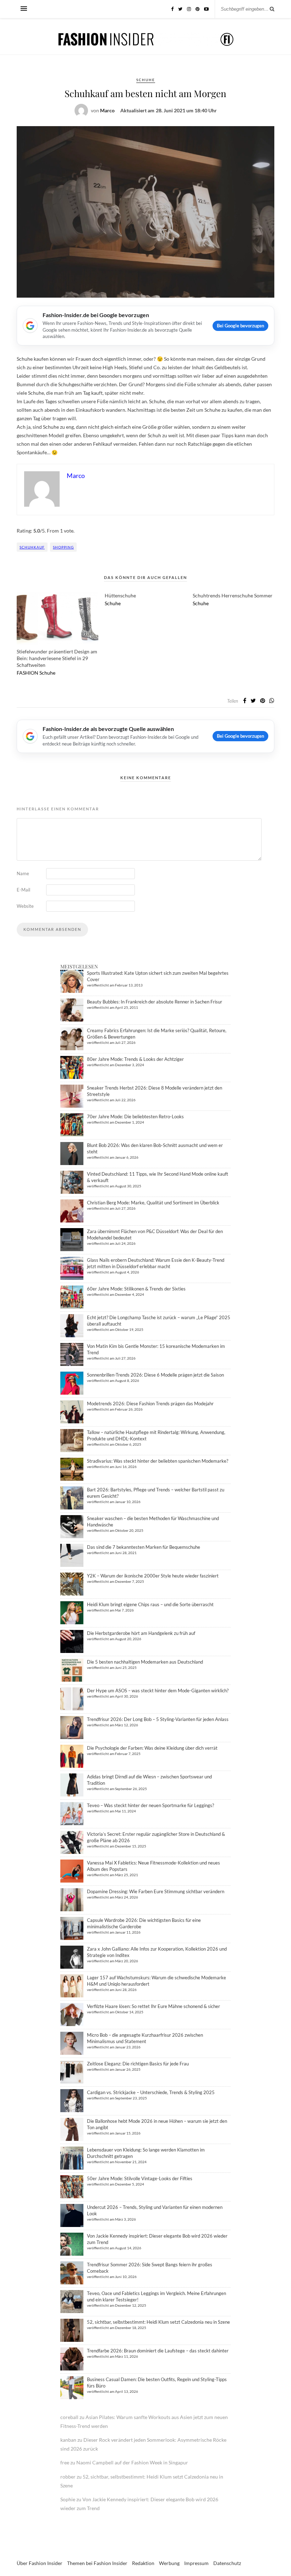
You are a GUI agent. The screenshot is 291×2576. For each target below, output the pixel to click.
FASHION (28, 673)
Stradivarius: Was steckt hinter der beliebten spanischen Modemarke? (158, 1461)
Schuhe (146, 80)
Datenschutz (227, 2563)
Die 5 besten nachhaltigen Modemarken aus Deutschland (145, 1662)
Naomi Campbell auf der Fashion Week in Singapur (132, 2462)
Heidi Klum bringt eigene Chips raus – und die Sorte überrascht (150, 1604)
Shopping (63, 547)
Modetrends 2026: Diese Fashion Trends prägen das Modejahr (150, 1404)
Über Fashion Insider (40, 2563)
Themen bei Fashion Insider (97, 2563)
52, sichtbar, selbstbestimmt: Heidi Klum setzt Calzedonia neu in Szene (158, 2322)
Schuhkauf (32, 547)
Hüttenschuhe (120, 595)
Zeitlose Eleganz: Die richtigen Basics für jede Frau (138, 2064)
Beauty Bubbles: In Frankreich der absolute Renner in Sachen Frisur (155, 1002)
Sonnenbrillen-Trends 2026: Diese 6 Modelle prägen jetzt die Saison (155, 1375)
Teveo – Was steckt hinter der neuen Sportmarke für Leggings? (150, 1805)
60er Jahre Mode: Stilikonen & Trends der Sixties (136, 1289)
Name (23, 873)
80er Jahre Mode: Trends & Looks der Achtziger (135, 1059)
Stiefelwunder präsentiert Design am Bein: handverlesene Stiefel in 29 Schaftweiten (57, 658)
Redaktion (143, 2563)
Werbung (169, 2563)
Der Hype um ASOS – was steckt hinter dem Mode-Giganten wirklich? (158, 1691)
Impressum (196, 2563)
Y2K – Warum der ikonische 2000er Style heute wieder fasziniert (153, 1576)
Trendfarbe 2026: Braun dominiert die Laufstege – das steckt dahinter (158, 2351)
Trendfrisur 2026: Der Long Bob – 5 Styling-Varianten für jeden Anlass (158, 1719)
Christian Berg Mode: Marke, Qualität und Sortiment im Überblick (153, 1203)
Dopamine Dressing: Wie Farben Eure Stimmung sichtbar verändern (156, 1891)
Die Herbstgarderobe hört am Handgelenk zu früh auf (141, 1633)
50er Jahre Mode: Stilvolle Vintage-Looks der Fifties (140, 2178)
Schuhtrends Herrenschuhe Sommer (233, 595)
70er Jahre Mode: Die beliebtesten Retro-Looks (135, 1117)
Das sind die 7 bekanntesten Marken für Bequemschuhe (144, 1547)
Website (25, 906)
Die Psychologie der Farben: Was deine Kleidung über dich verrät (152, 1748)
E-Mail (23, 890)
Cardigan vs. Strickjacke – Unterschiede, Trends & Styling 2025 (151, 2092)
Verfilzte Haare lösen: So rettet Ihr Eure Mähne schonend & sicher (153, 2006)
